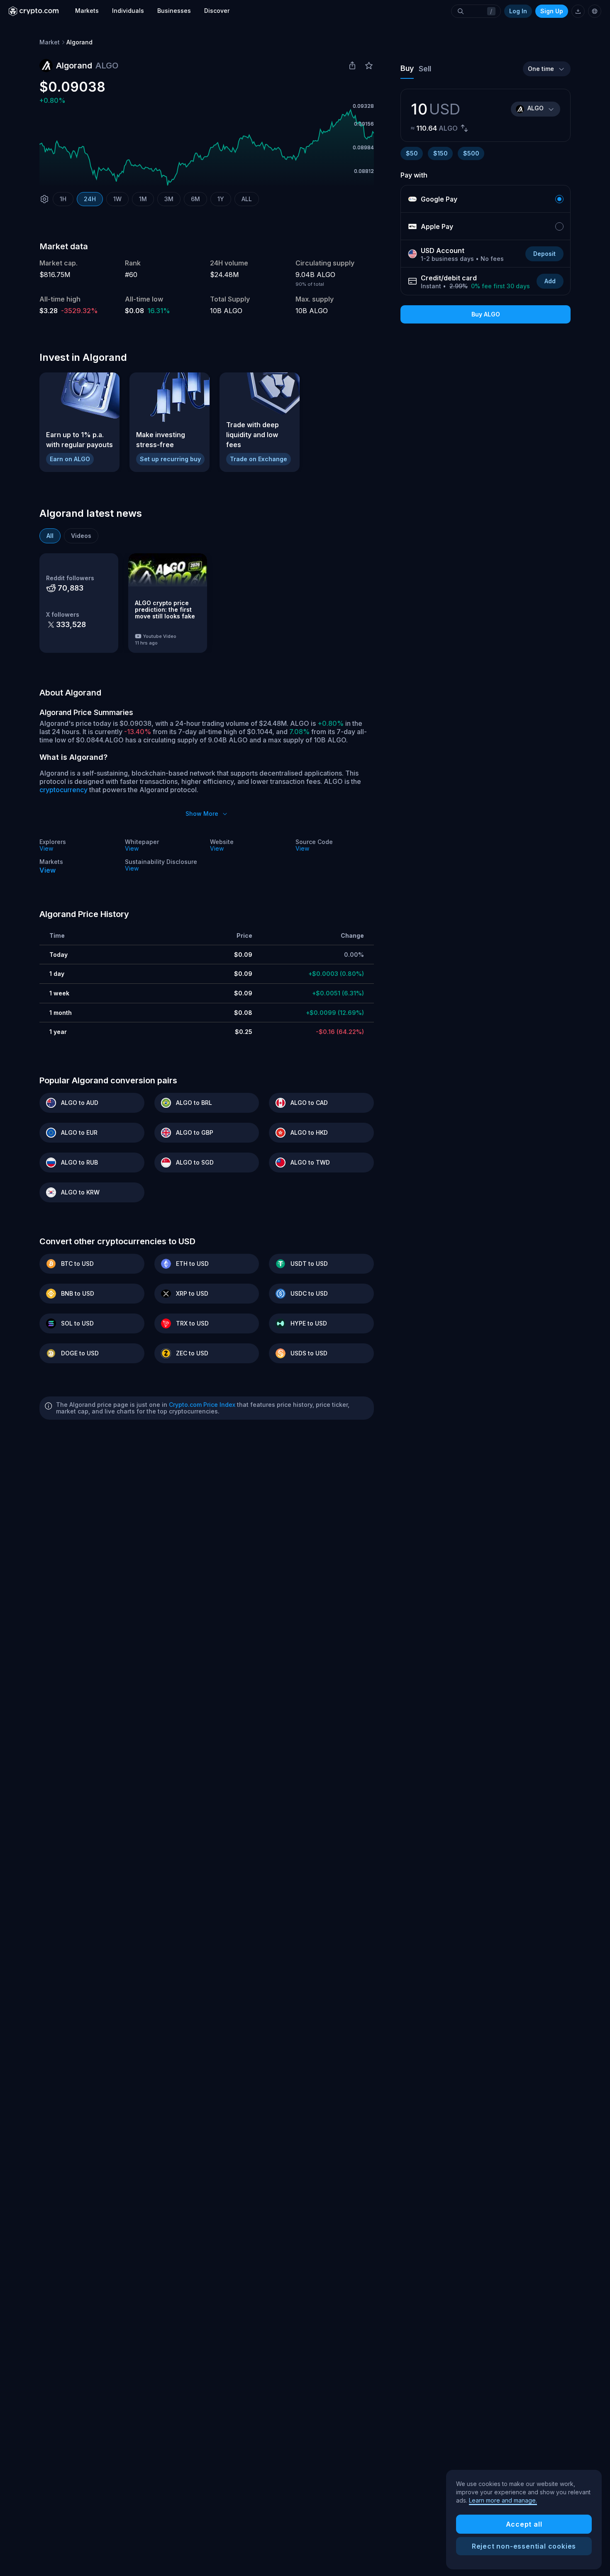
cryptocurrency (63, 790)
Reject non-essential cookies (524, 2546)
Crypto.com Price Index (202, 1405)
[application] (207, 148)
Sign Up (552, 11)
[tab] (50, 536)
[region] (524, 2520)
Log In (518, 11)
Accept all (524, 2524)
